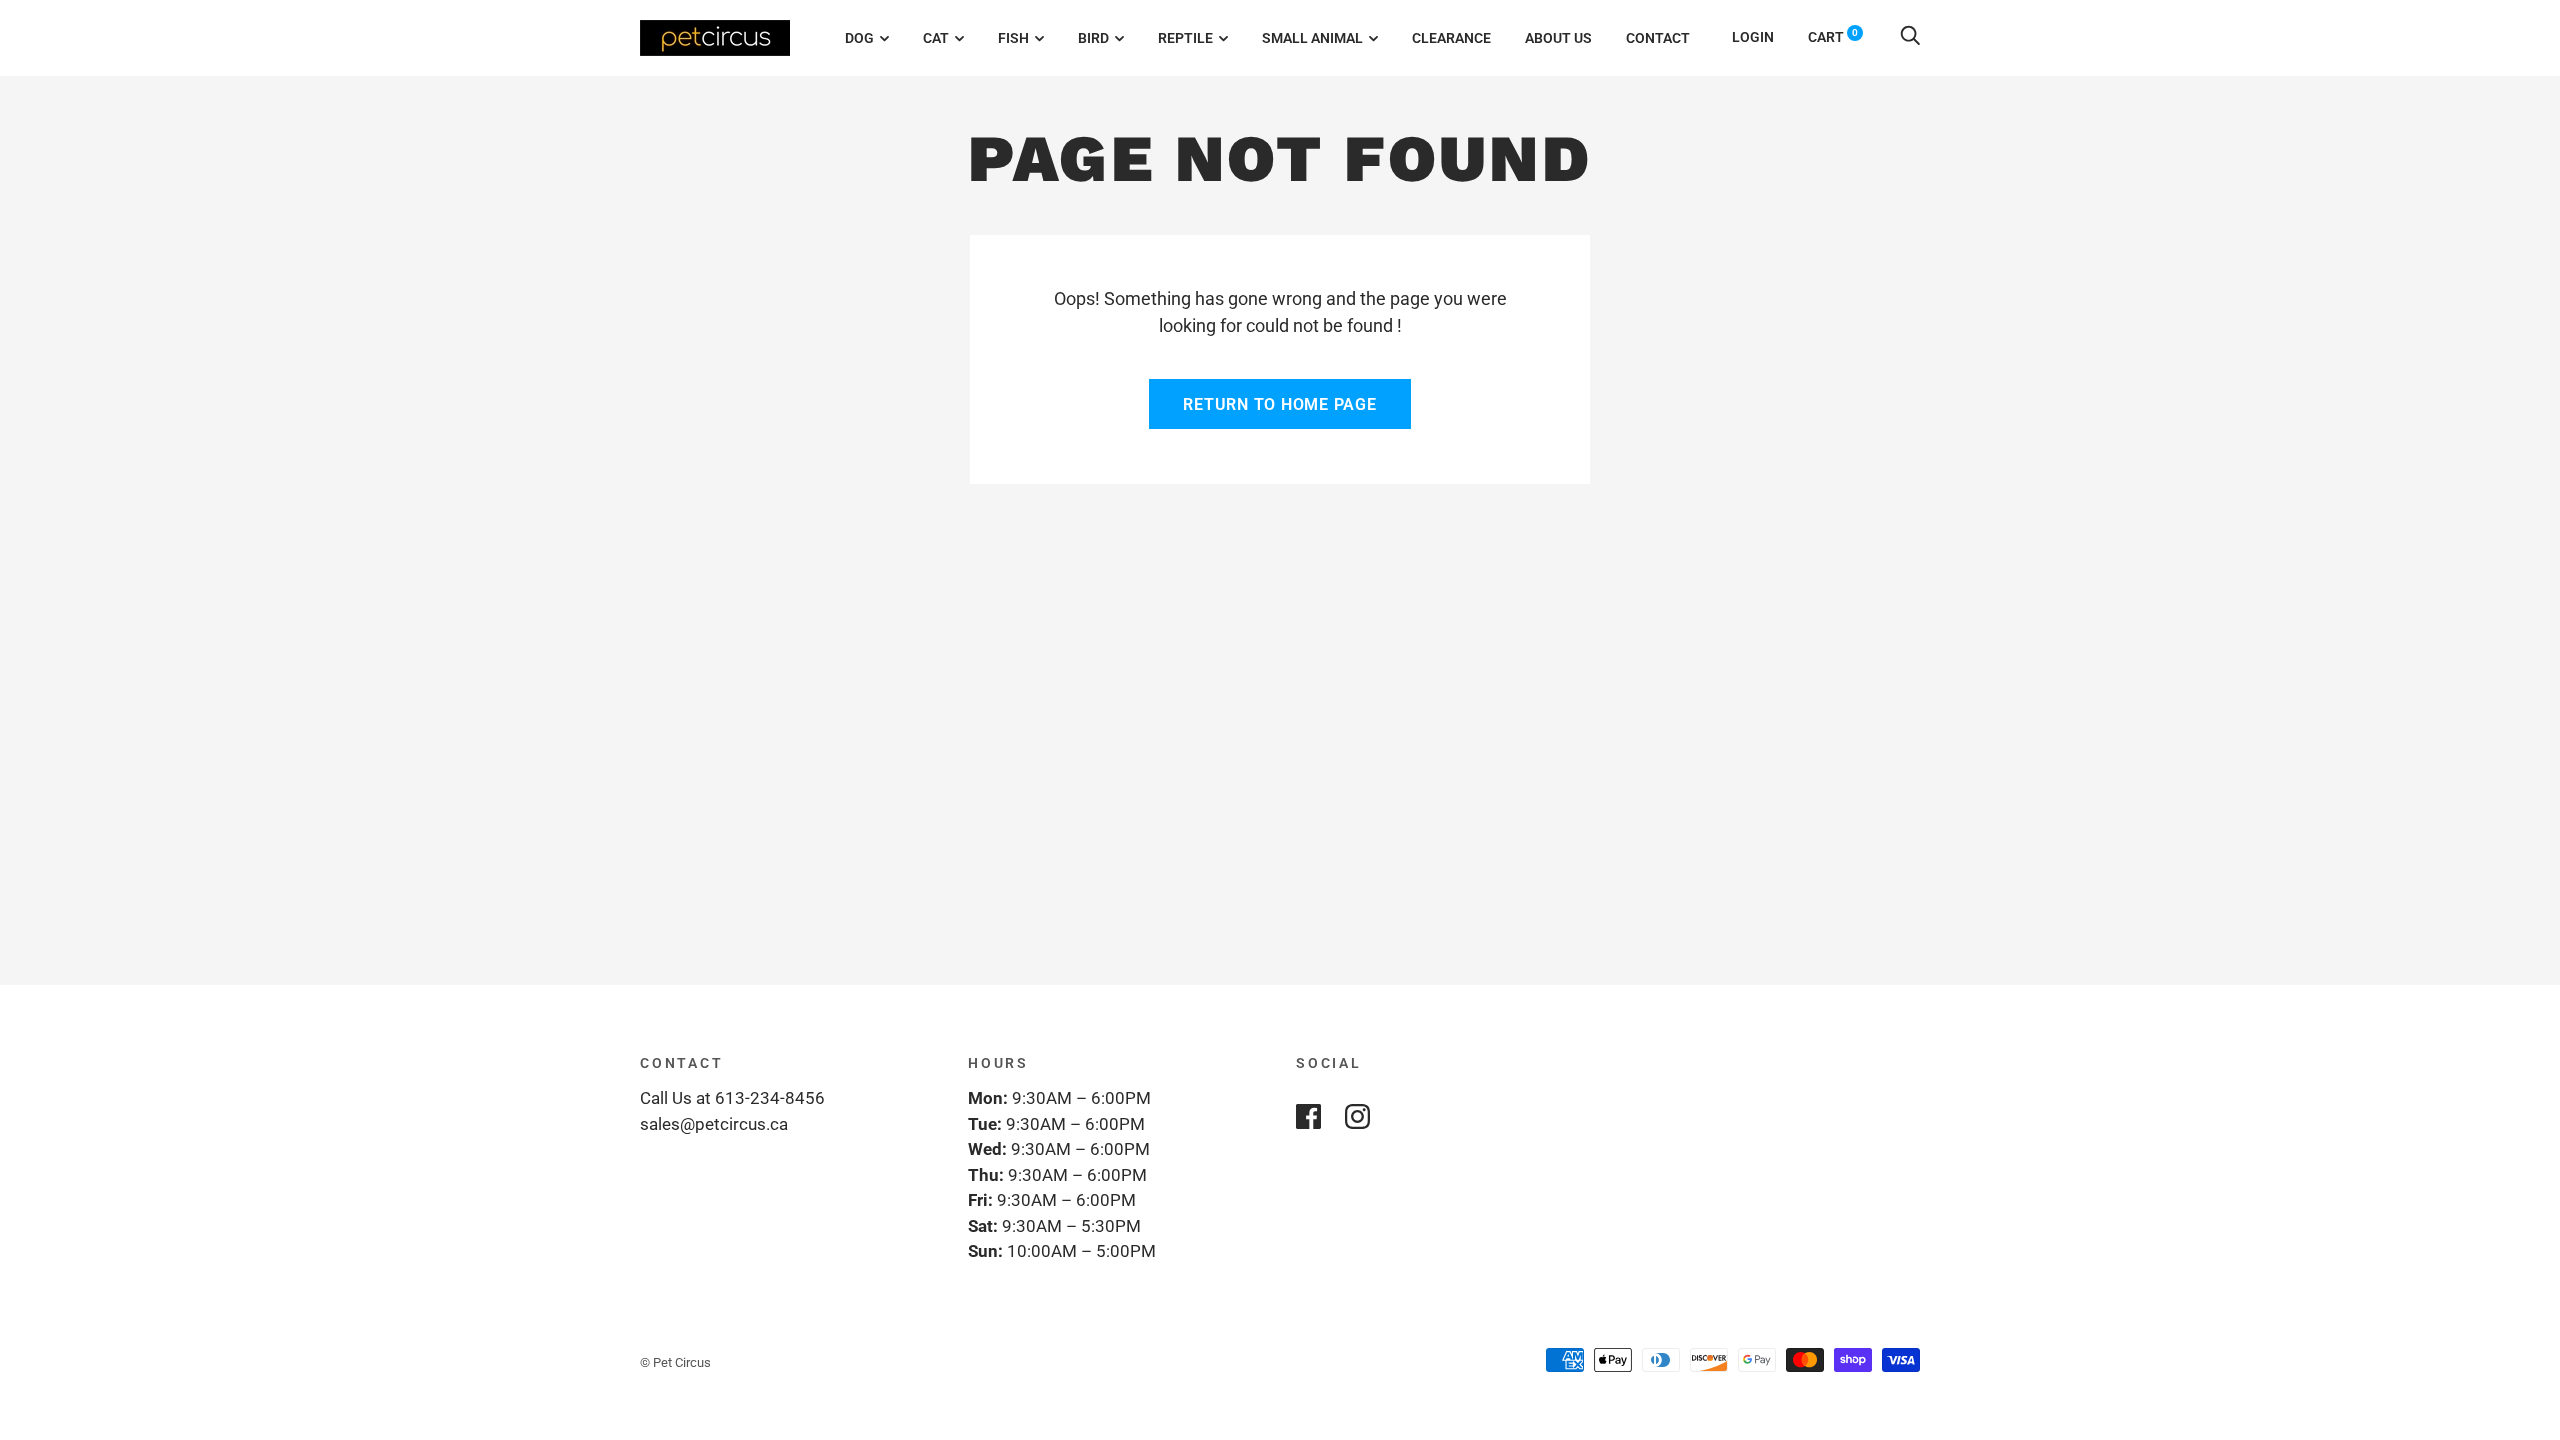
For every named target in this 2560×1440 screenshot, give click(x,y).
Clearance (1451, 38)
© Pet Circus (675, 1362)
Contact (1658, 38)
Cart (1833, 37)
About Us (1558, 38)
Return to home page (1279, 404)
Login (1753, 37)
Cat (936, 38)
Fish (1013, 38)
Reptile (1185, 38)
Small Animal (1312, 38)
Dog (859, 38)
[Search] (1910, 37)
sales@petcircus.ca (714, 1124)
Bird (1093, 38)
